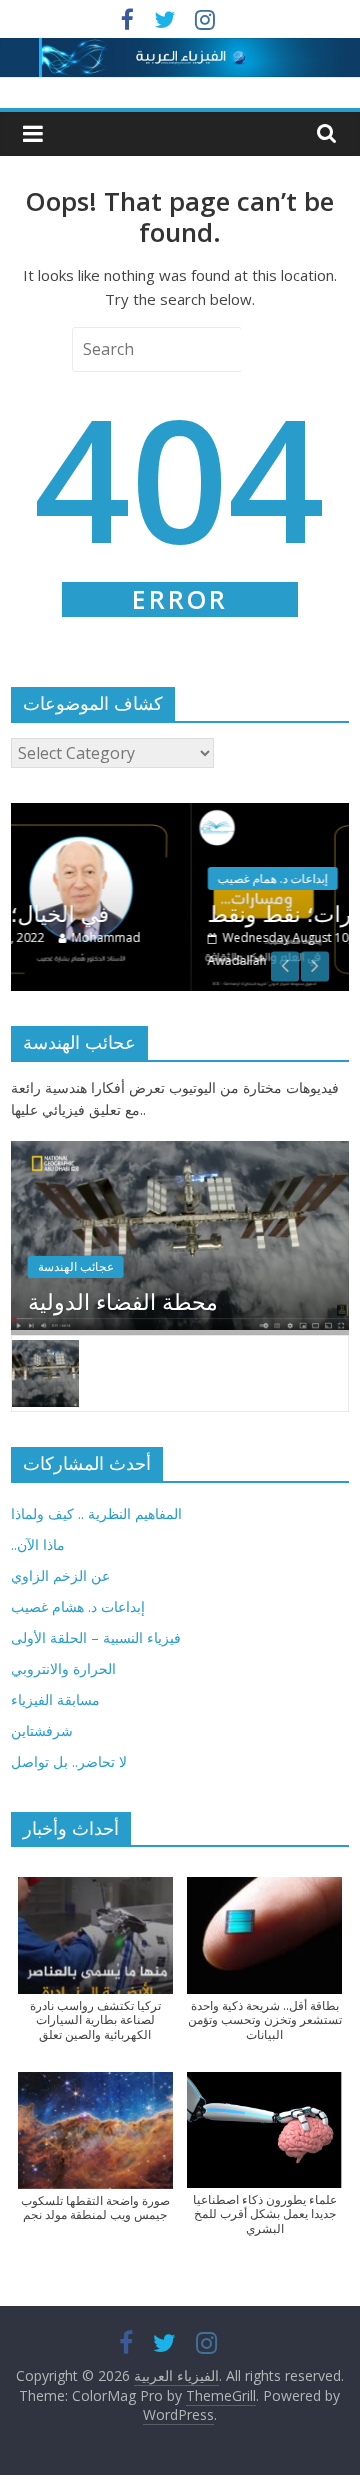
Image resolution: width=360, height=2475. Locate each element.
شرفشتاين (42, 1730)
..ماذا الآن (38, 1544)
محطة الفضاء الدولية (123, 1301)
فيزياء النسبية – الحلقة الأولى (96, 1637)
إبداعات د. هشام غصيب (78, 1606)
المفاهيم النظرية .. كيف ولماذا (96, 1513)
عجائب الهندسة (76, 1266)
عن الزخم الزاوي (60, 1575)
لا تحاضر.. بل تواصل (69, 1761)
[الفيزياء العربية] (180, 50)
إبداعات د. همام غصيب (160, 878)
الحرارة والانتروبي (63, 1668)
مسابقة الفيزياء (55, 1699)
